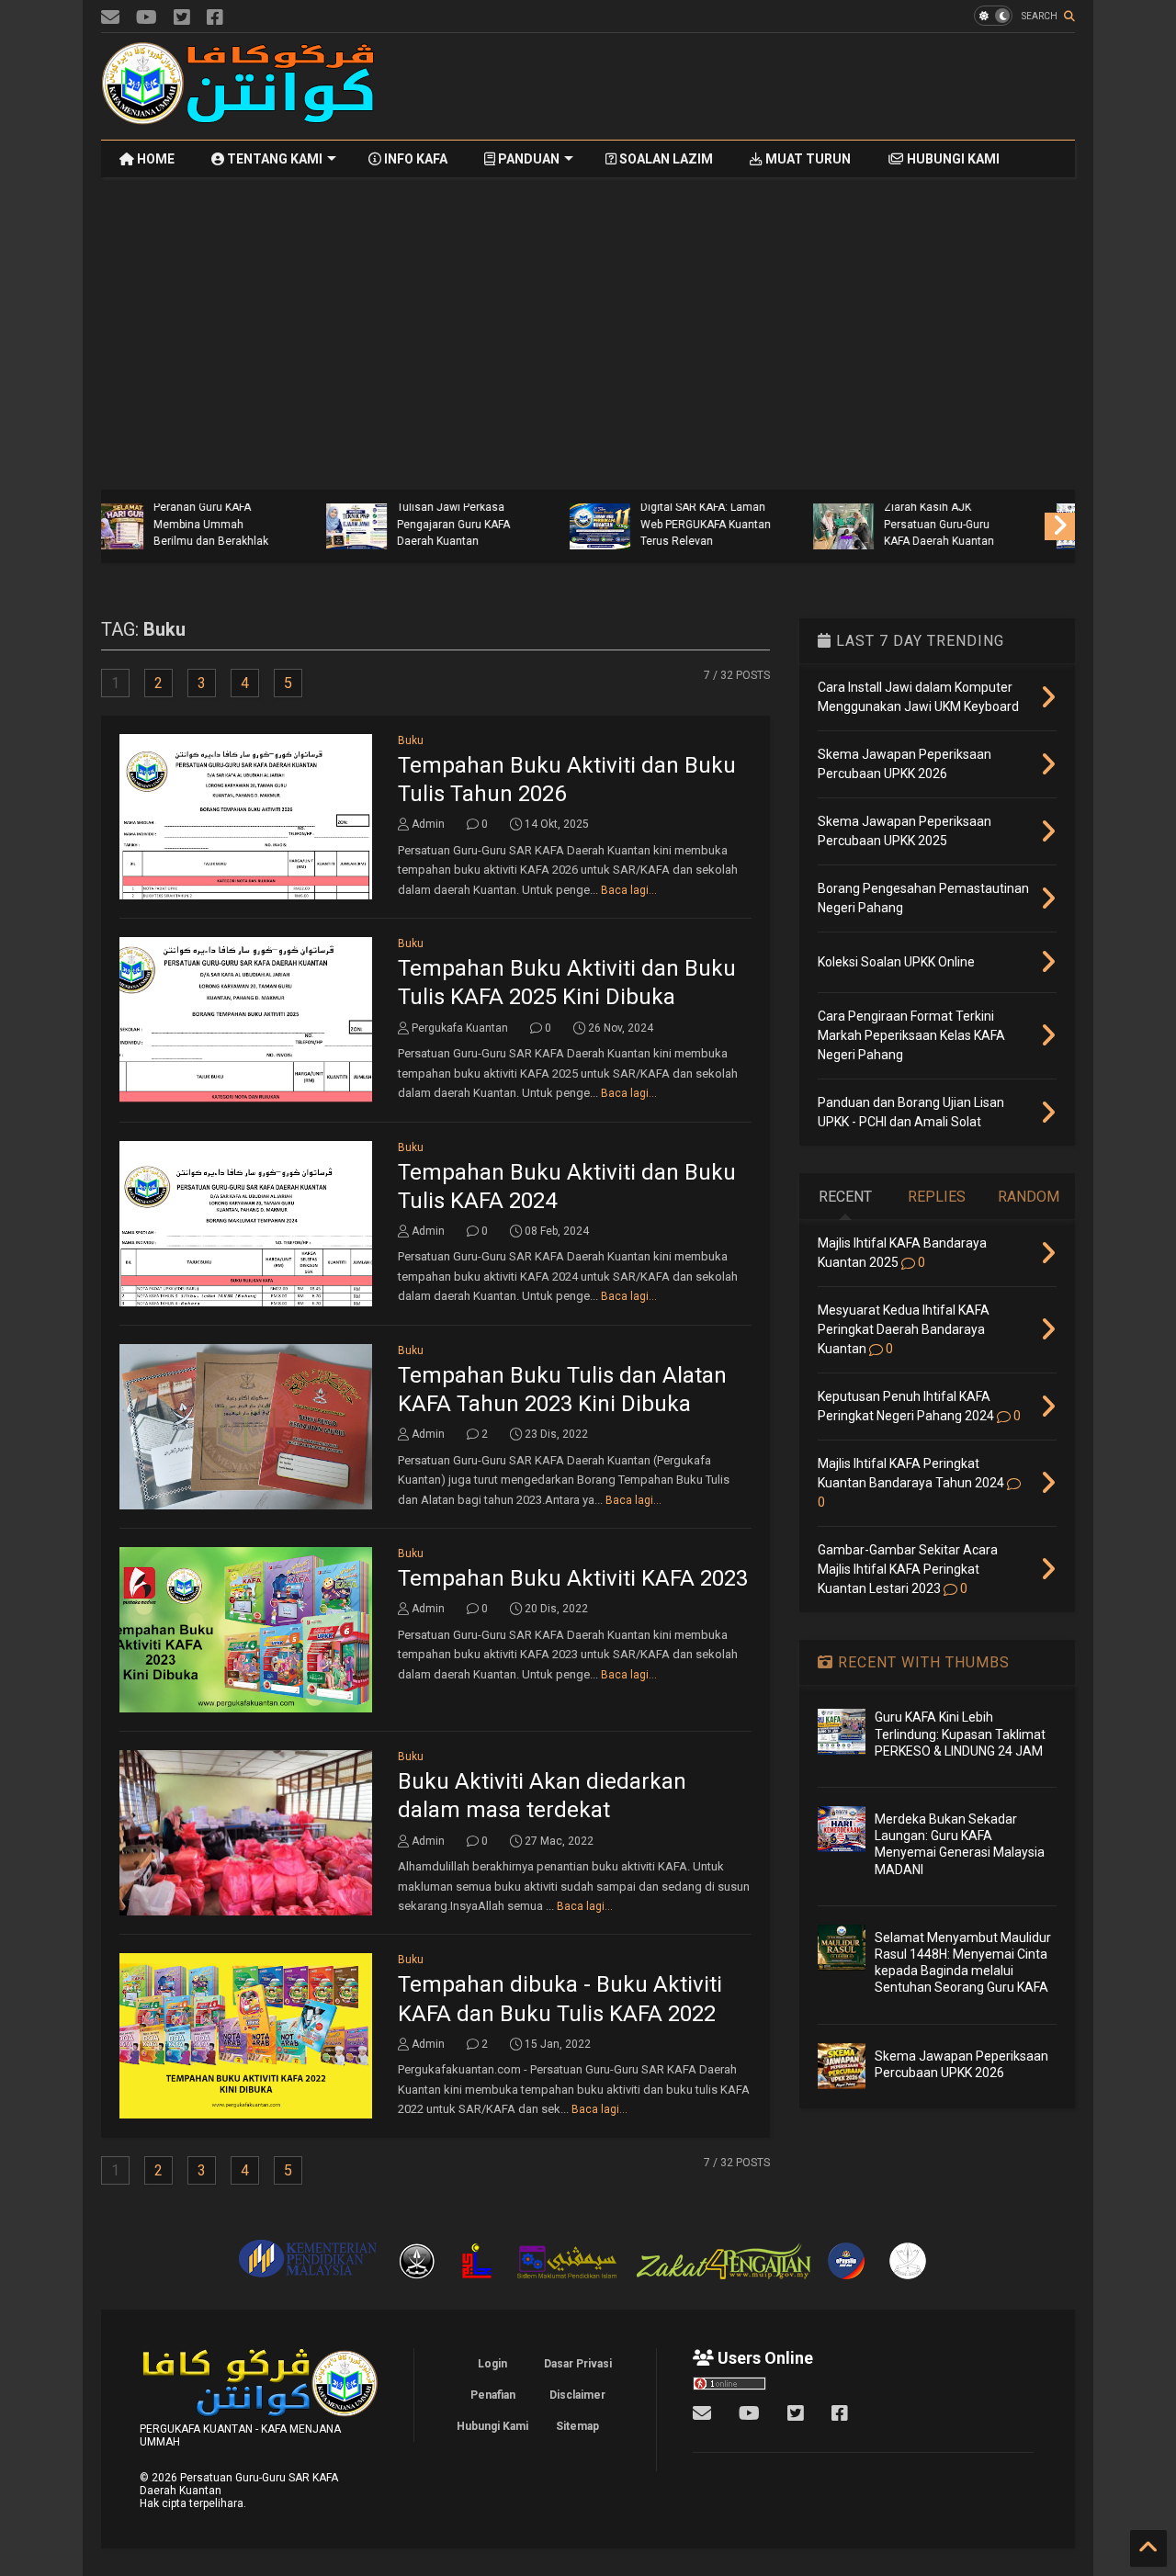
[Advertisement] (741, 86)
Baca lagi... (629, 890)
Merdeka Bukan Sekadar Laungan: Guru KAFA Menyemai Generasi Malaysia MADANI (494, 516)
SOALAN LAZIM (665, 159)
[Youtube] (147, 18)
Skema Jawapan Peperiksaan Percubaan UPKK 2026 (979, 524)
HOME (154, 159)
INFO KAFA (414, 159)
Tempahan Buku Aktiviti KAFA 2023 (573, 1578)
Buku (411, 740)
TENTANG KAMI (273, 159)
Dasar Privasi (578, 2364)
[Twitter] (182, 18)
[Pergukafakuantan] (110, 18)
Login (492, 2364)
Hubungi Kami (492, 2426)
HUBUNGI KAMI (952, 159)
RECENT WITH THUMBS (922, 1662)
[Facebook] (215, 18)
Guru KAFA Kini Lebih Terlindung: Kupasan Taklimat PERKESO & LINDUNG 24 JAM (241, 516)
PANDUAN (527, 159)
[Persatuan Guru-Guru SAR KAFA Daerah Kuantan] (239, 117)
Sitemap (577, 2426)
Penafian (493, 2395)
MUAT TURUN (807, 159)
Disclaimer (577, 2395)
